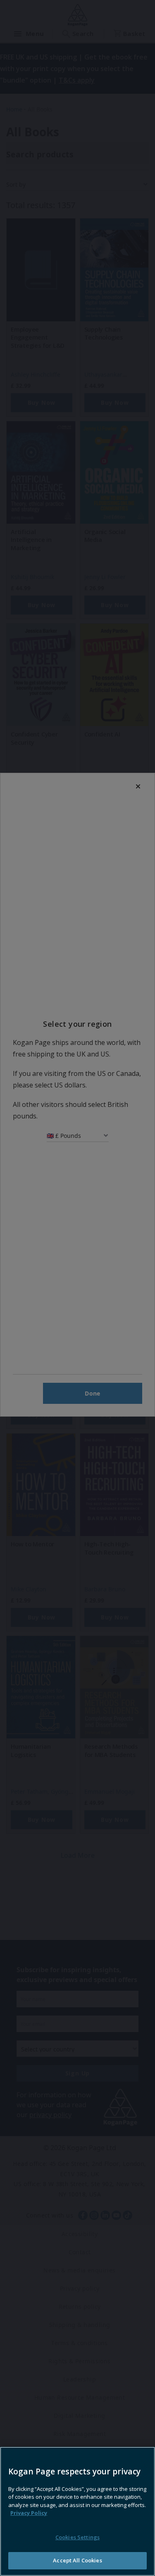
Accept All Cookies (77, 2560)
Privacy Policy (29, 2513)
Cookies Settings (77, 2537)
